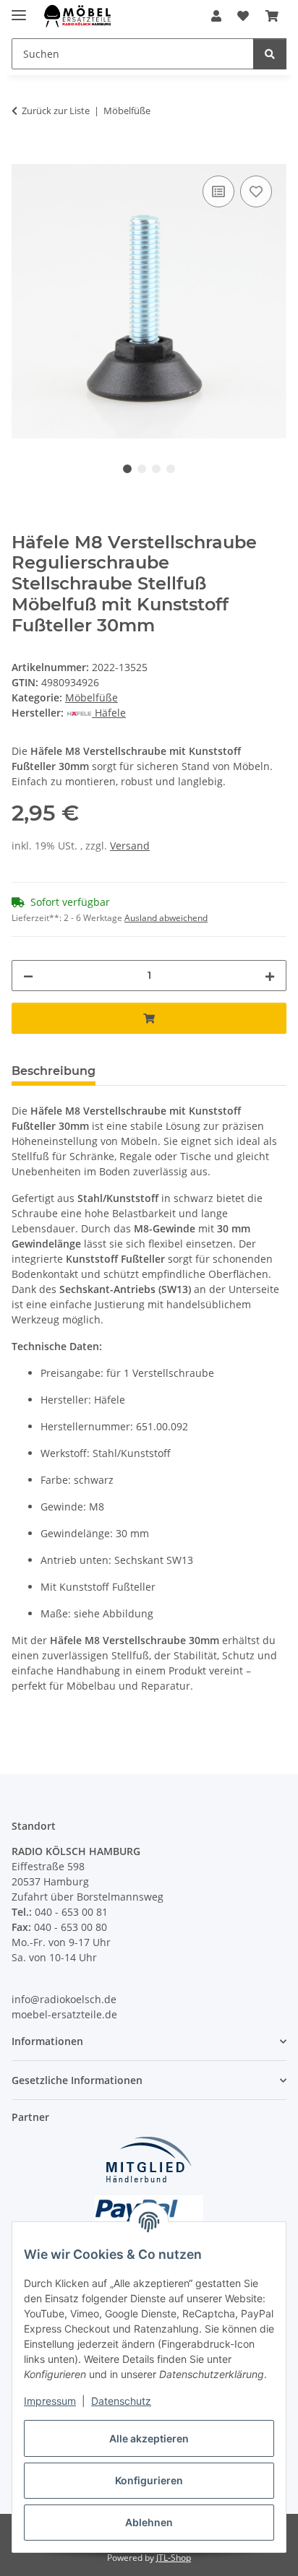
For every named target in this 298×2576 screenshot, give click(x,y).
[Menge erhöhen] (270, 976)
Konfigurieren (149, 2480)
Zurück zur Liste (56, 111)
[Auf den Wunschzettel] (256, 191)
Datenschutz (121, 2401)
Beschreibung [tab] (54, 1071)
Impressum (50, 2401)
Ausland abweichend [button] (166, 918)
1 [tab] (127, 469)
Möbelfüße (91, 697)
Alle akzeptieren (149, 2438)
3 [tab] (156, 469)
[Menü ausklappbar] (19, 9)
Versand (130, 846)
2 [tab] (142, 469)
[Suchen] (270, 54)
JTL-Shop (174, 2558)
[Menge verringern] (28, 976)
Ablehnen (149, 2522)
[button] (216, 16)
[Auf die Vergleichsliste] (218, 191)
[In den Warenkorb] (23, 156)
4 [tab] (171, 469)
